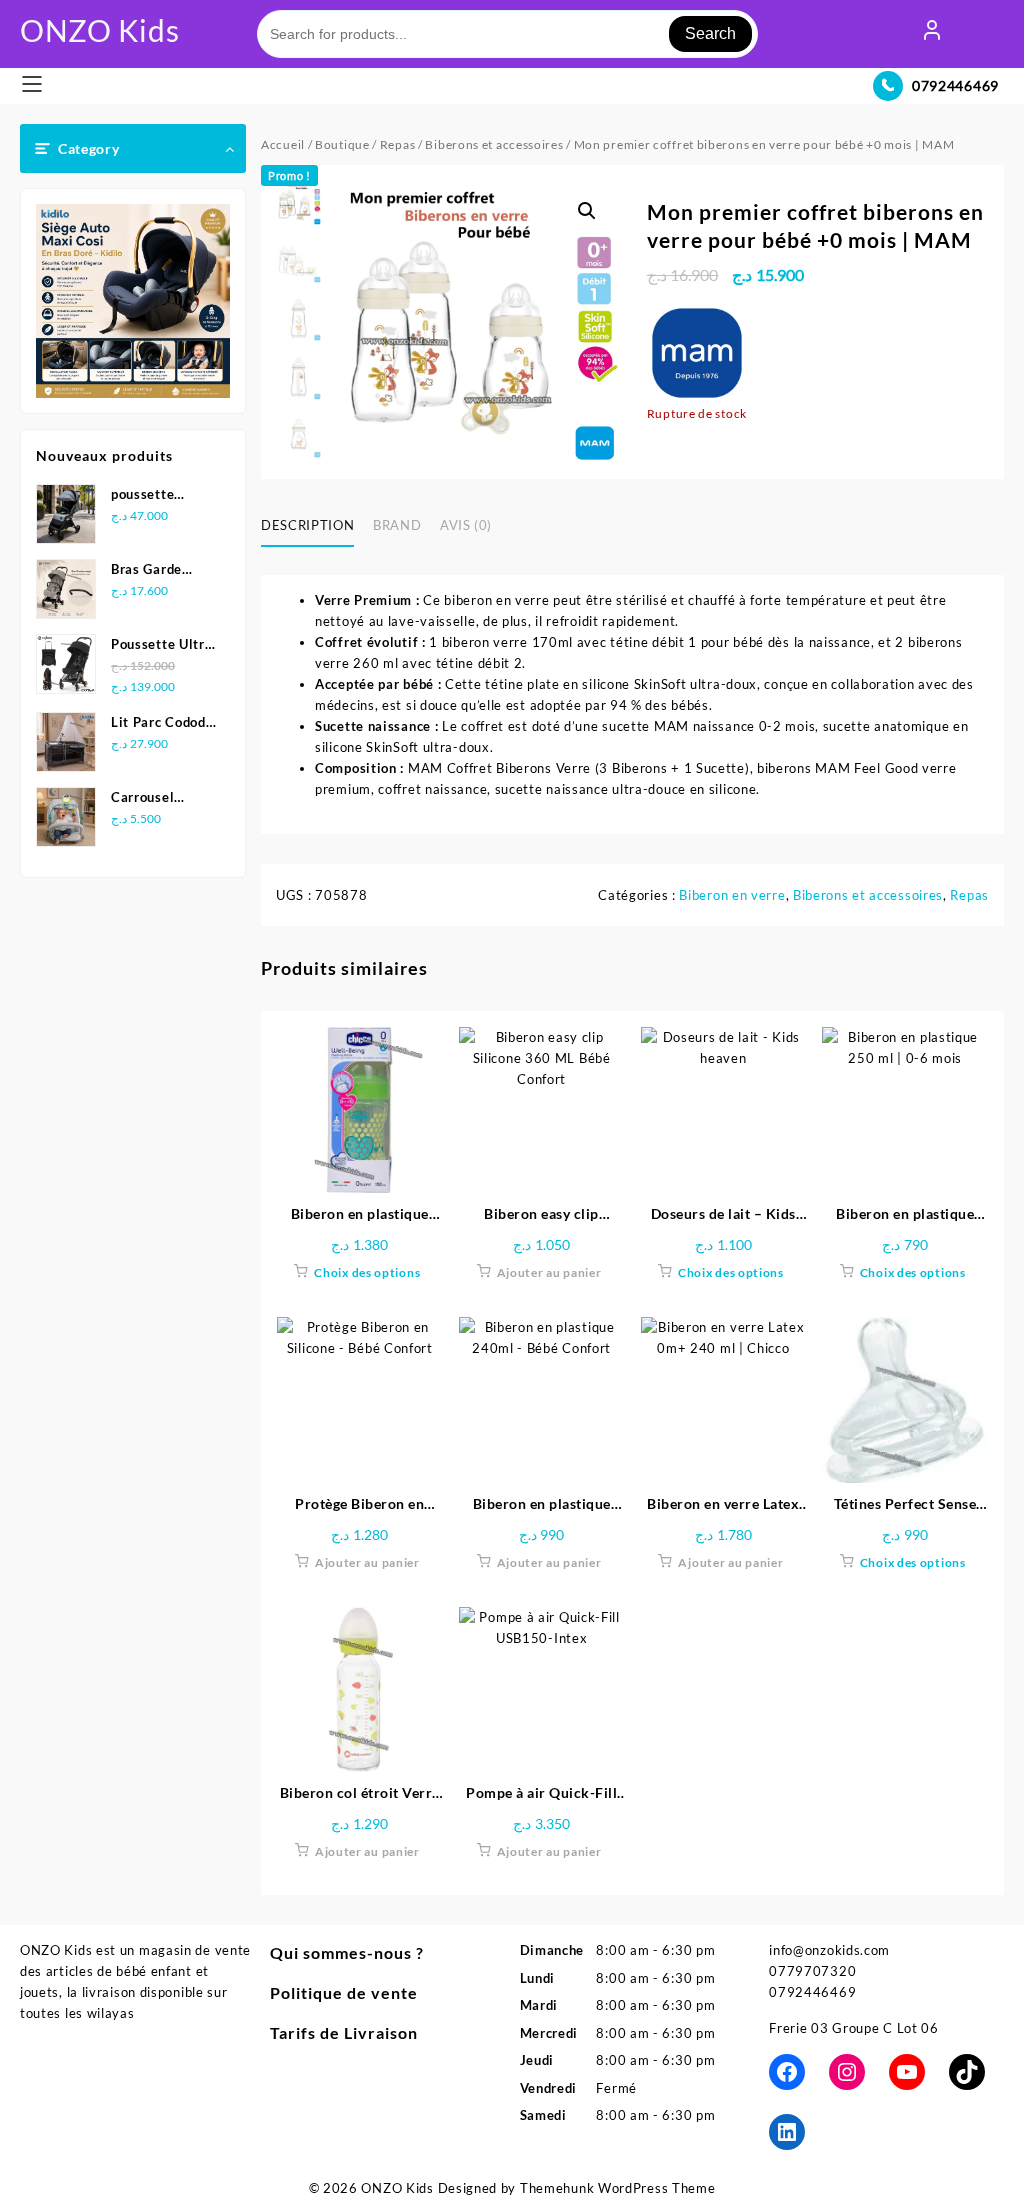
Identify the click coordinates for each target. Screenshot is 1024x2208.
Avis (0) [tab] (466, 525)
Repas (398, 144)
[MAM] (697, 353)
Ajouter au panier (549, 1272)
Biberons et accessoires (494, 144)
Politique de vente (344, 1992)
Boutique (342, 144)
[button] (587, 211)
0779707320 (812, 1971)
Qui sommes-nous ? (347, 1952)
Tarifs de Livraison (344, 2032)
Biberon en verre (732, 895)
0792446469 (955, 85)
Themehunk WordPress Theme (618, 2188)
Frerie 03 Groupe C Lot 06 (854, 2028)
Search (710, 33)
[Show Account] (932, 34)
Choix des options (367, 1272)
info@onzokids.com (829, 1950)
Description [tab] (307, 525)
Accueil (283, 144)
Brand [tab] (397, 525)
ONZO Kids (99, 30)
